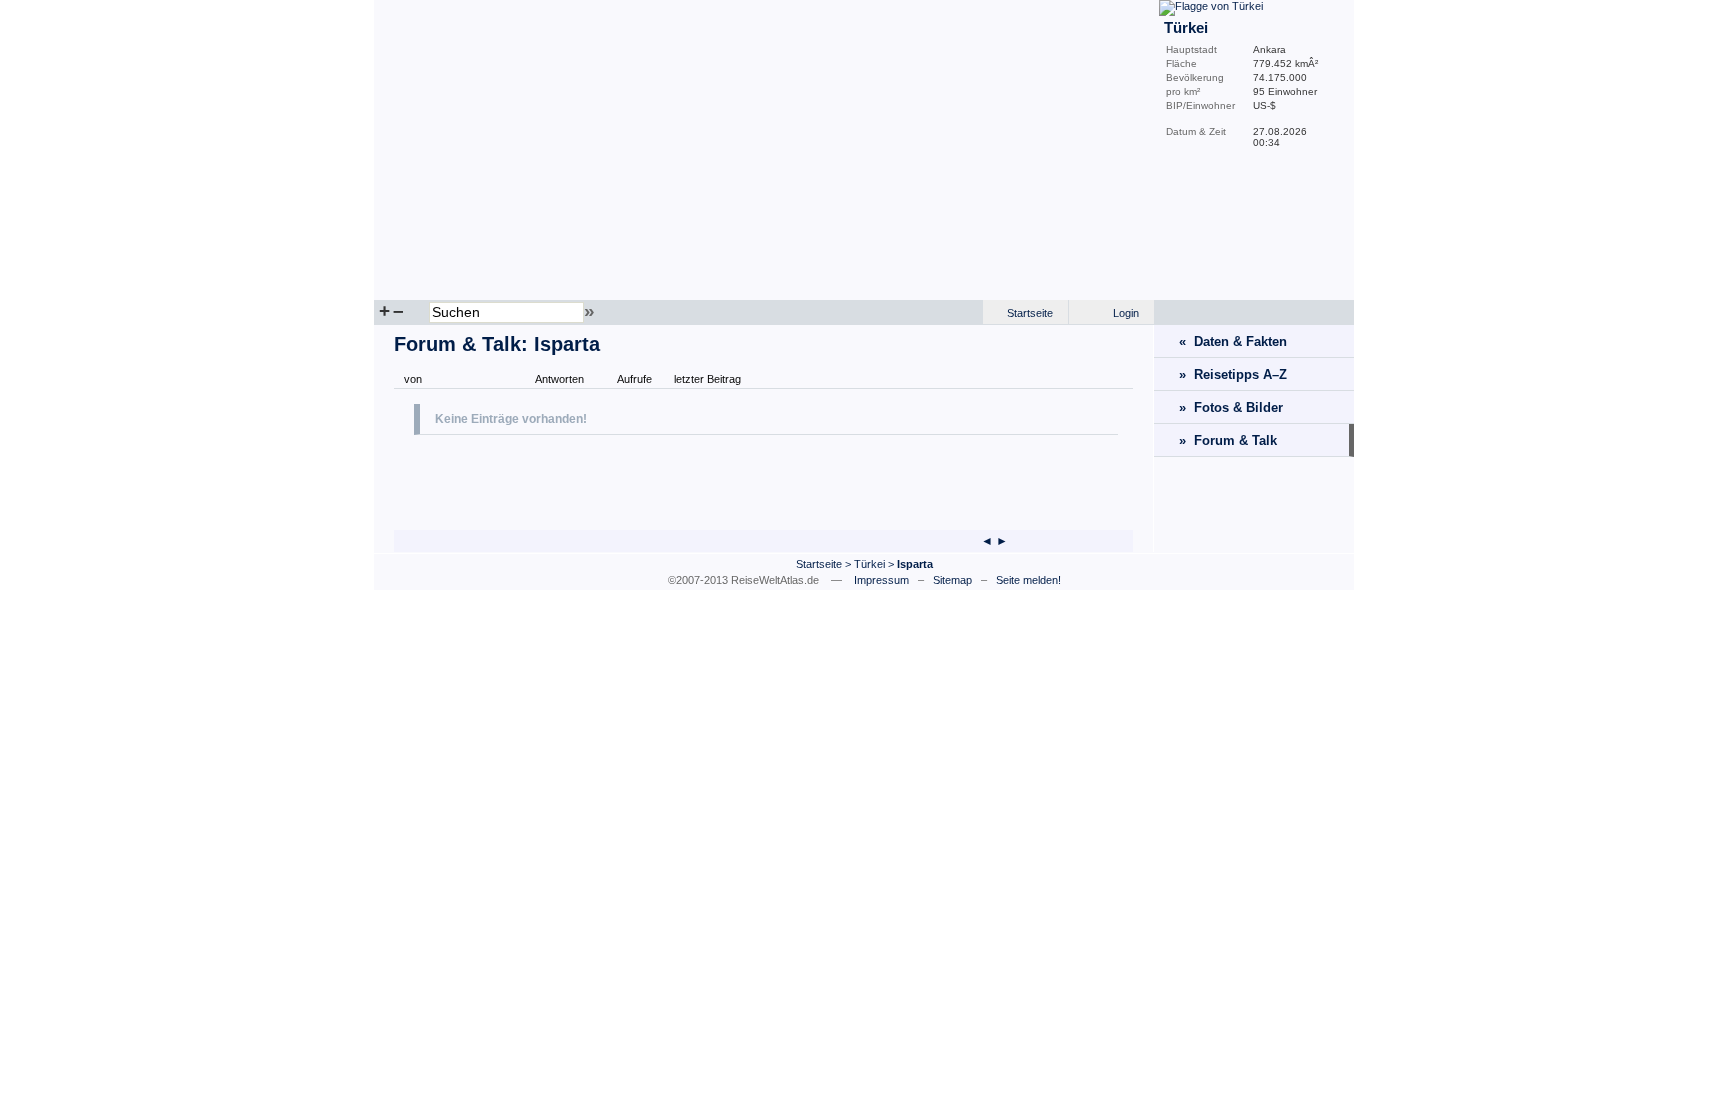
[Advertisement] (648, 480)
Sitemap (952, 580)
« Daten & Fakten (1233, 341)
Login (1126, 313)
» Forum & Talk (1228, 440)
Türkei (869, 564)
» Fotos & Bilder (1231, 407)
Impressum (881, 580)
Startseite (1030, 313)
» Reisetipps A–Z (1233, 374)
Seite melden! (1028, 580)
